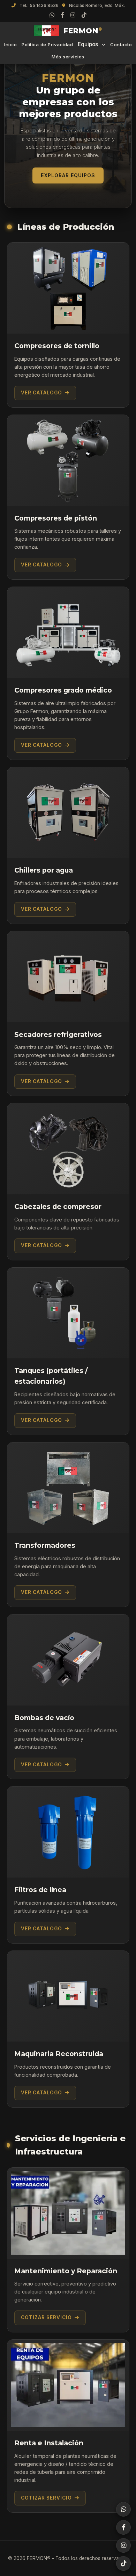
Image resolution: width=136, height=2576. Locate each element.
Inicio (10, 44)
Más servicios (68, 57)
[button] (68, 2250)
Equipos (88, 44)
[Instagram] (73, 15)
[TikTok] (84, 15)
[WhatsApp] (52, 15)
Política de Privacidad (47, 44)
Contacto (121, 44)
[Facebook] (62, 15)
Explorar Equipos (68, 175)
